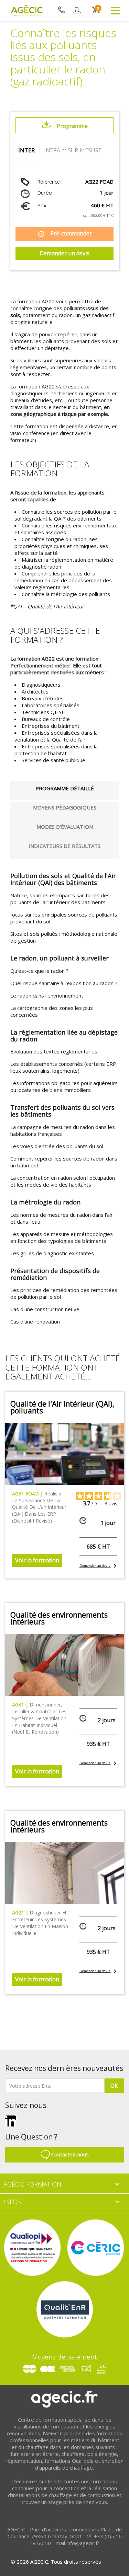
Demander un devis (64, 253)
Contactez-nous (69, 2154)
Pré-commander (64, 234)
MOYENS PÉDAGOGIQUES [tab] (65, 807)
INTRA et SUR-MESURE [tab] (73, 150)
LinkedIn (11, 2121)
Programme (72, 126)
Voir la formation (37, 1560)
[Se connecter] (77, 10)
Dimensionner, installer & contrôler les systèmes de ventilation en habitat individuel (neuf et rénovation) (39, 1718)
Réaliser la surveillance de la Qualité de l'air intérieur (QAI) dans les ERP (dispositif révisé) (39, 1507)
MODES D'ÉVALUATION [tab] (65, 827)
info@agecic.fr (83, 2543)
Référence (49, 182)
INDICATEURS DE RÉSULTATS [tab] (64, 846)
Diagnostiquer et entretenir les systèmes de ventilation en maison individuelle (40, 1923)
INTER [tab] (26, 150)
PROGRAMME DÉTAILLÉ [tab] (65, 788)
